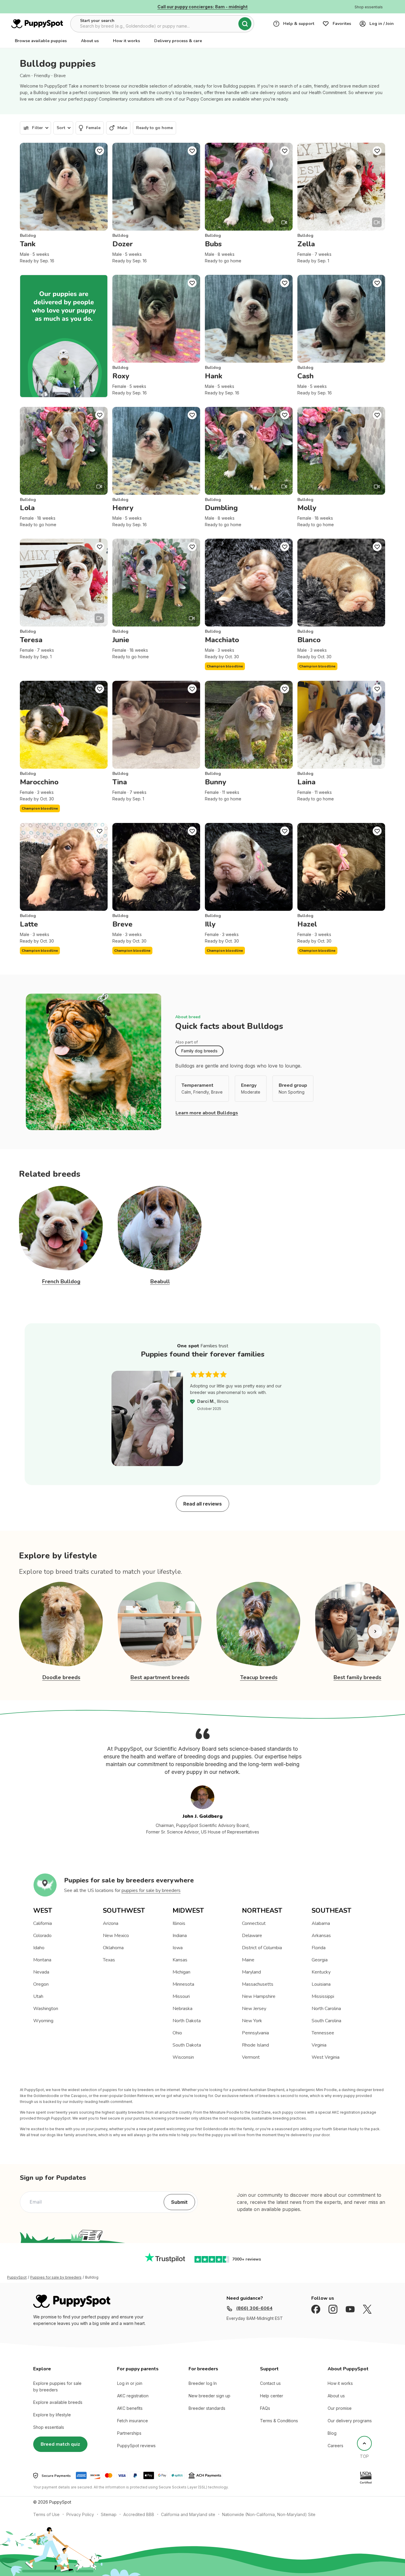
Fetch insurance (133, 2421)
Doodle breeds (61, 1677)
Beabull (160, 1281)
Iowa (178, 1948)
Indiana (180, 1936)
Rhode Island (255, 2045)
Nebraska (182, 2009)
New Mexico (116, 1936)
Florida (319, 1948)
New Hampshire (259, 1996)
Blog (332, 2433)
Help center (272, 2396)
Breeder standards (207, 2408)
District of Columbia (262, 1948)
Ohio (177, 2033)
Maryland (251, 1972)
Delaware (252, 1936)
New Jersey (254, 2009)
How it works (126, 41)
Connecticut (254, 1923)
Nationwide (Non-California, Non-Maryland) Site (269, 2514)
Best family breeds (357, 1677)
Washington (46, 2009)
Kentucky (321, 1972)
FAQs (265, 2408)
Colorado (42, 1936)
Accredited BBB (139, 2514)
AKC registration (133, 2396)
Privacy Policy (80, 2514)
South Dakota (187, 2045)
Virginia (319, 2045)
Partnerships (129, 2433)
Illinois (179, 1923)
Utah (38, 1996)
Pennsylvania (255, 2033)
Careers (335, 2446)
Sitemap (109, 2514)
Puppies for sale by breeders (56, 2277)
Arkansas (321, 1936)
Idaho (39, 1948)
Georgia (320, 1960)
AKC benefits (130, 2408)
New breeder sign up (209, 2396)
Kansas (180, 1960)
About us (90, 41)
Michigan (181, 1972)
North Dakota (187, 2021)
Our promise (340, 2408)
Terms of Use (46, 2514)
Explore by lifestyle (52, 2415)
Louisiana (321, 1984)
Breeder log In (203, 2383)
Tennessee (323, 2033)
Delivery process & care (178, 41)
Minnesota (183, 1984)
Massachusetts (258, 1984)
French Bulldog (61, 1281)
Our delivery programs (350, 2421)
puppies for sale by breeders (151, 1890)
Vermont (251, 2057)
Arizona (111, 1923)
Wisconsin (183, 2057)
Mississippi (323, 1996)
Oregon (41, 1984)
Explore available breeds (58, 2402)
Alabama (321, 1923)
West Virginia (326, 2057)
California (43, 1923)
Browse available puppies (41, 41)
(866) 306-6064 (254, 2308)
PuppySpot (17, 2277)
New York (252, 2021)
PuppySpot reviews (136, 2446)
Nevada (41, 1972)
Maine (248, 1960)
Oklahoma (113, 1948)
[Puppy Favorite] (100, 151)
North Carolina (326, 2009)
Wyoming (43, 2021)
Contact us (270, 2383)
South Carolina (326, 2021)
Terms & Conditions (279, 2421)
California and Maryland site (188, 2514)
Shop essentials (49, 2427)
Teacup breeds (259, 1677)
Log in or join (130, 2383)
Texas (109, 1960)
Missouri (181, 1996)
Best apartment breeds (160, 1677)
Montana (42, 1960)
